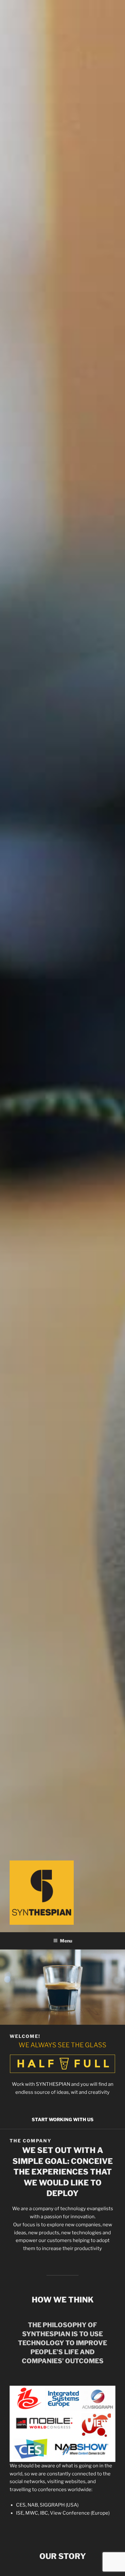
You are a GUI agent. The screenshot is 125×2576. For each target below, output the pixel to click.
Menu (66, 1941)
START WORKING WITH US (63, 2119)
